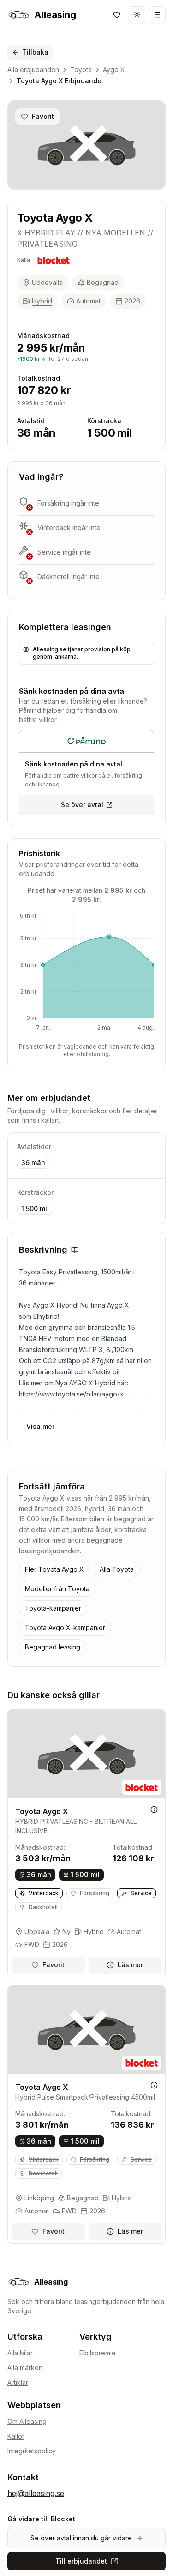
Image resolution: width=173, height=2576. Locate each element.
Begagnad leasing (53, 1647)
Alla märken (25, 2368)
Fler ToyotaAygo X (54, 1569)
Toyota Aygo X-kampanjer (65, 1628)
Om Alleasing (27, 2421)
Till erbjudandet (81, 2561)
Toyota (81, 70)
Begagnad (103, 282)
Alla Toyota (117, 1569)
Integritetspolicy (32, 2451)
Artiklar (18, 2382)
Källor (16, 2436)
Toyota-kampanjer (53, 1608)
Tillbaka (35, 52)
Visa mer (40, 1426)
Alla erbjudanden (33, 70)
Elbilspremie (98, 2353)
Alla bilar (20, 2353)
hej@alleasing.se (36, 2493)
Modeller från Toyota (57, 1589)
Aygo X (114, 70)
